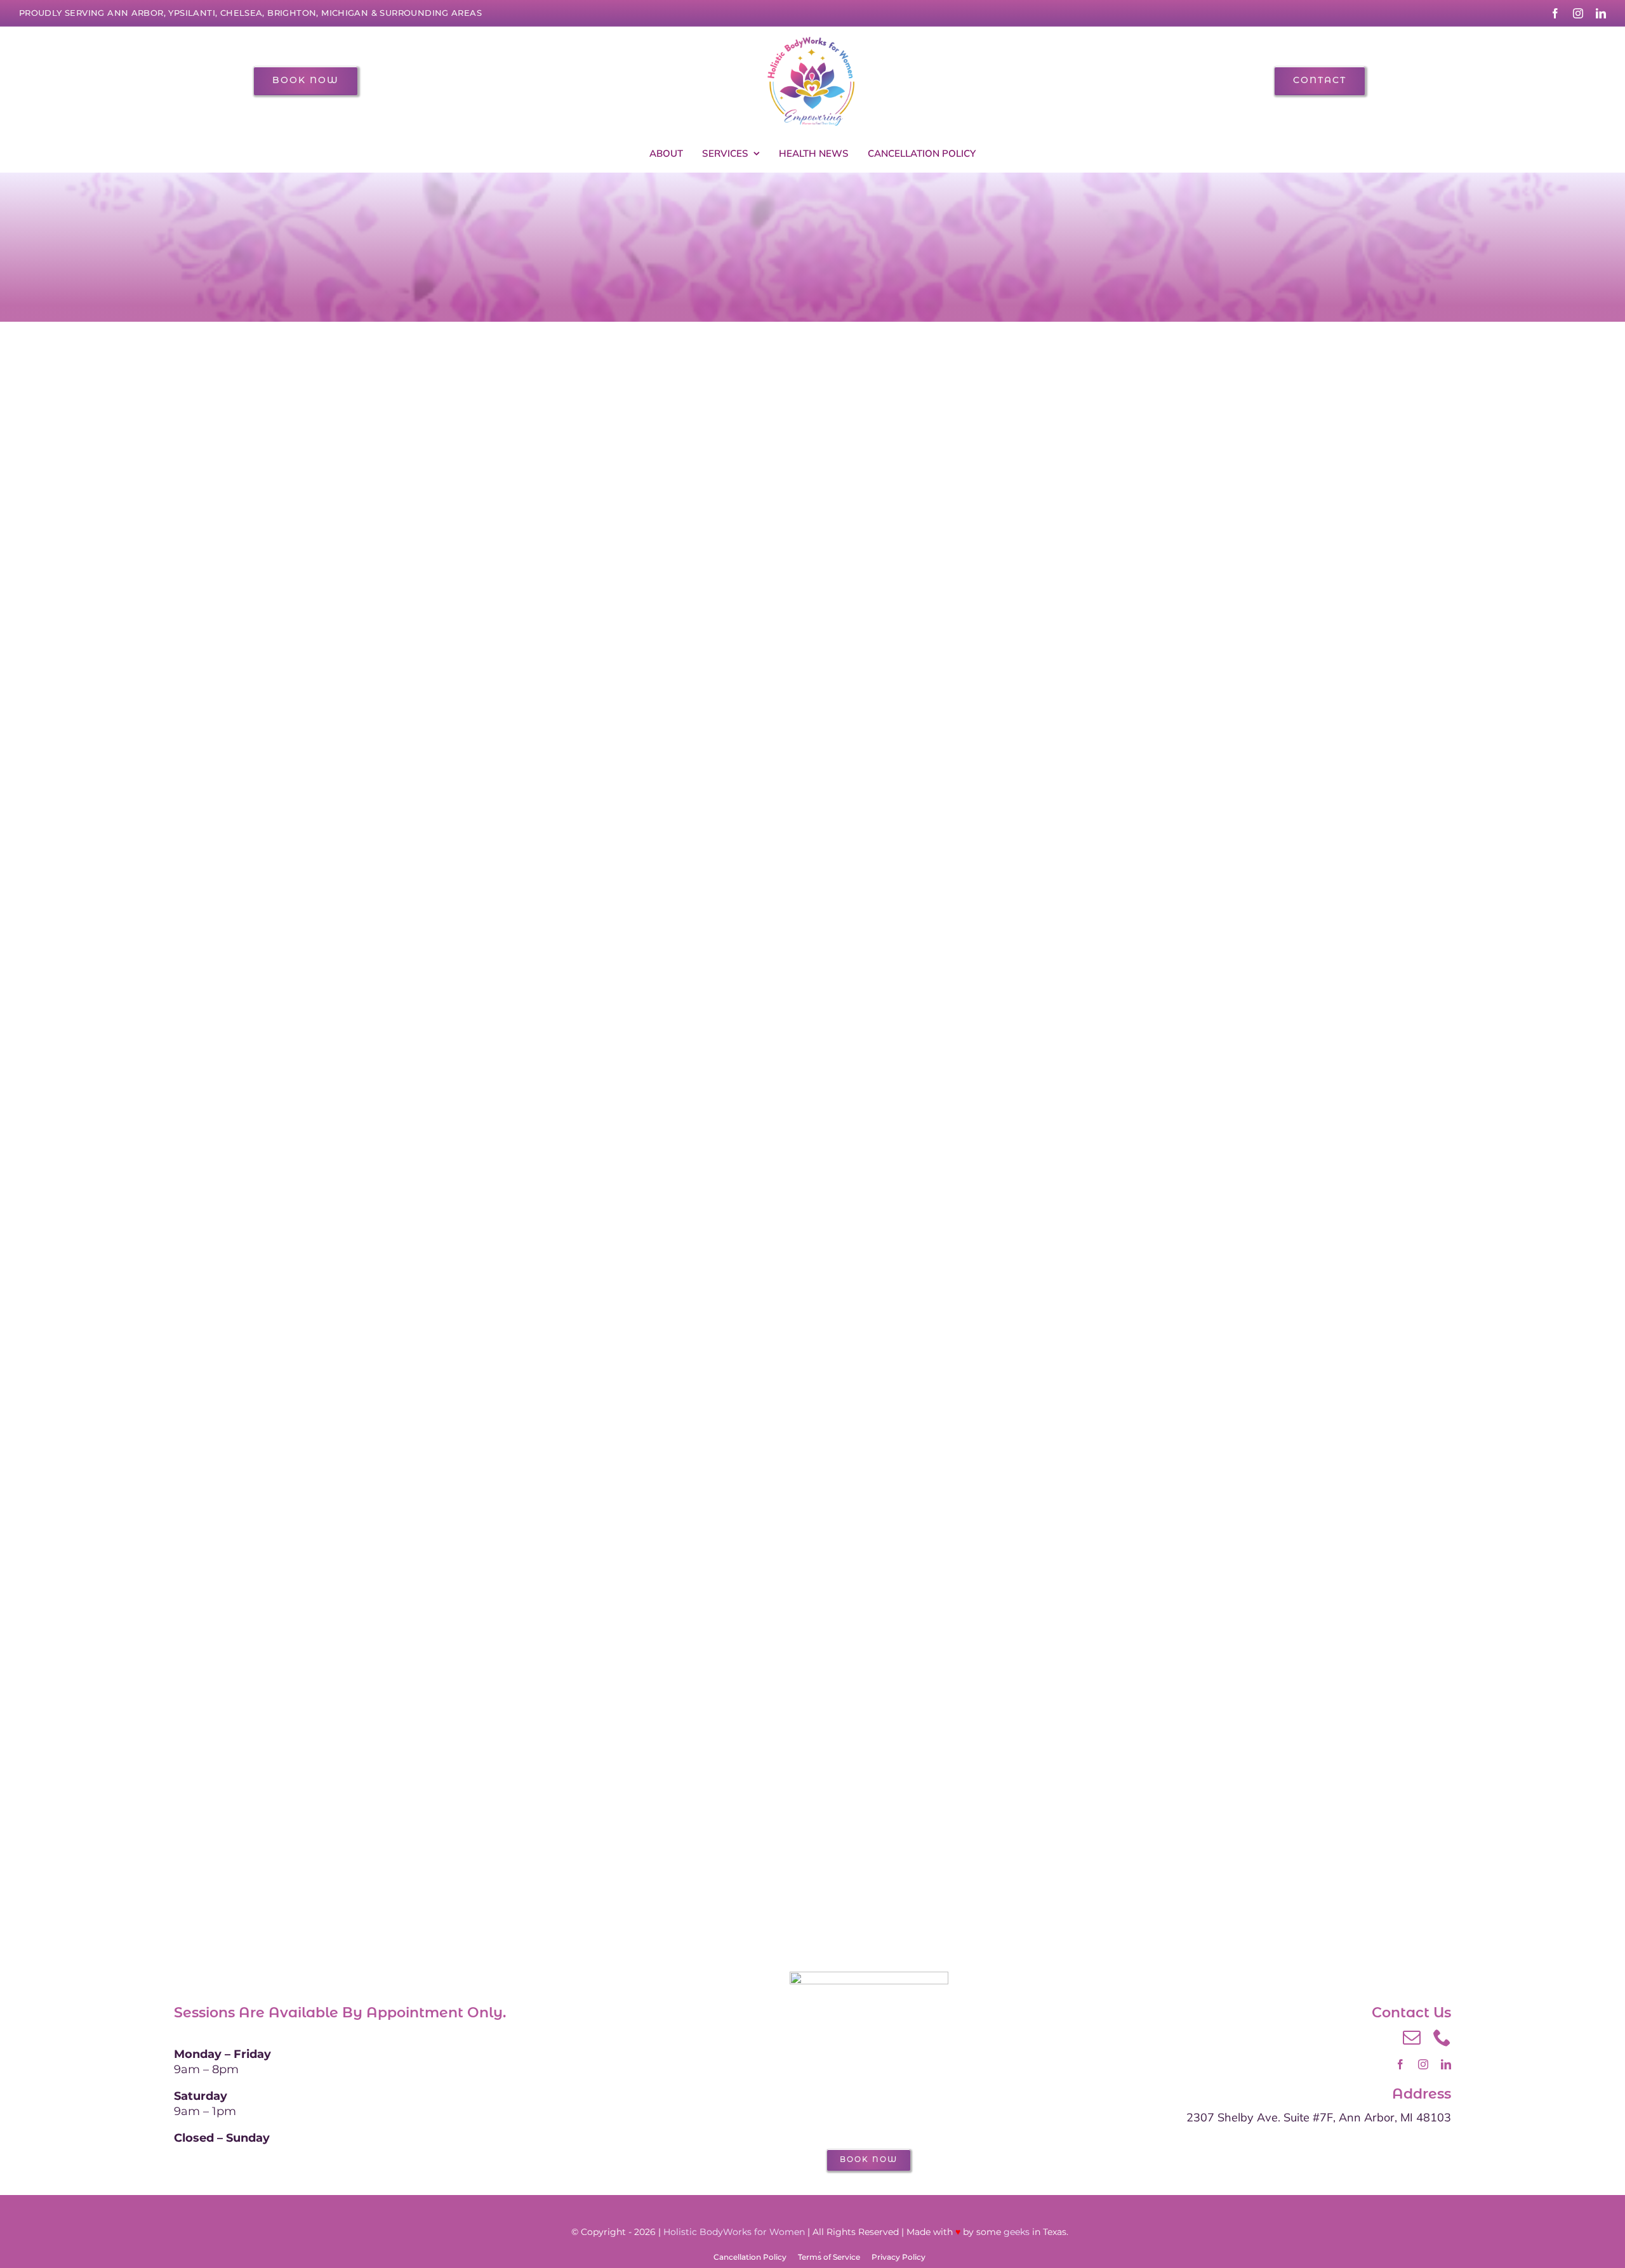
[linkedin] (1601, 13)
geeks (1017, 2232)
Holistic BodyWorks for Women (734, 2232)
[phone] (1442, 2038)
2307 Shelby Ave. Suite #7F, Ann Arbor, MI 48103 (1319, 2117)
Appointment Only (434, 2013)
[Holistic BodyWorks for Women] (812, 39)
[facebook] (1555, 13)
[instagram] (1578, 13)
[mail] (1412, 2038)
